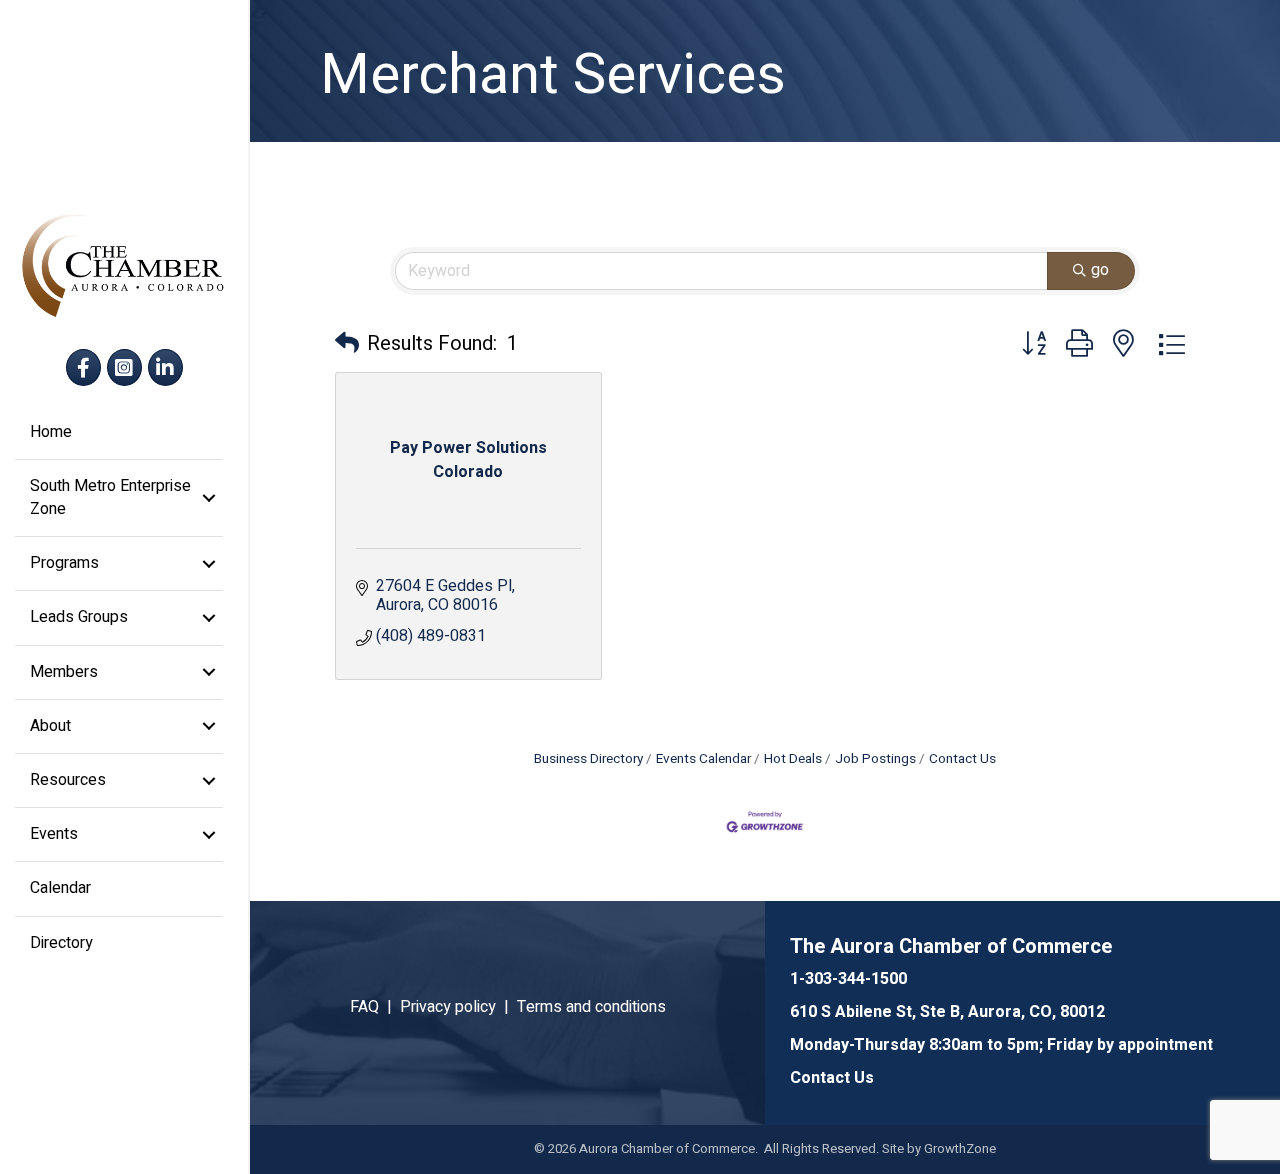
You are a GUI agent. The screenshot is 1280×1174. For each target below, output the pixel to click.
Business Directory (588, 759)
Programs (64, 563)
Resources (68, 780)
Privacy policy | (458, 1007)
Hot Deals (793, 759)
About (50, 726)
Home (51, 432)
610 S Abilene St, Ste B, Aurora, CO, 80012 (947, 1012)
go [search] (1100, 270)
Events (54, 834)
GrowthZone (960, 1148)
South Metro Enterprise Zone (110, 497)
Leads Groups (79, 617)
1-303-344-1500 (848, 979)
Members (64, 672)
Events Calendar (703, 759)
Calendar (60, 888)
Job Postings (875, 759)
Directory (61, 943)
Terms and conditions (591, 1007)
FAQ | (375, 1007)
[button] (347, 344)
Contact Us (962, 759)
